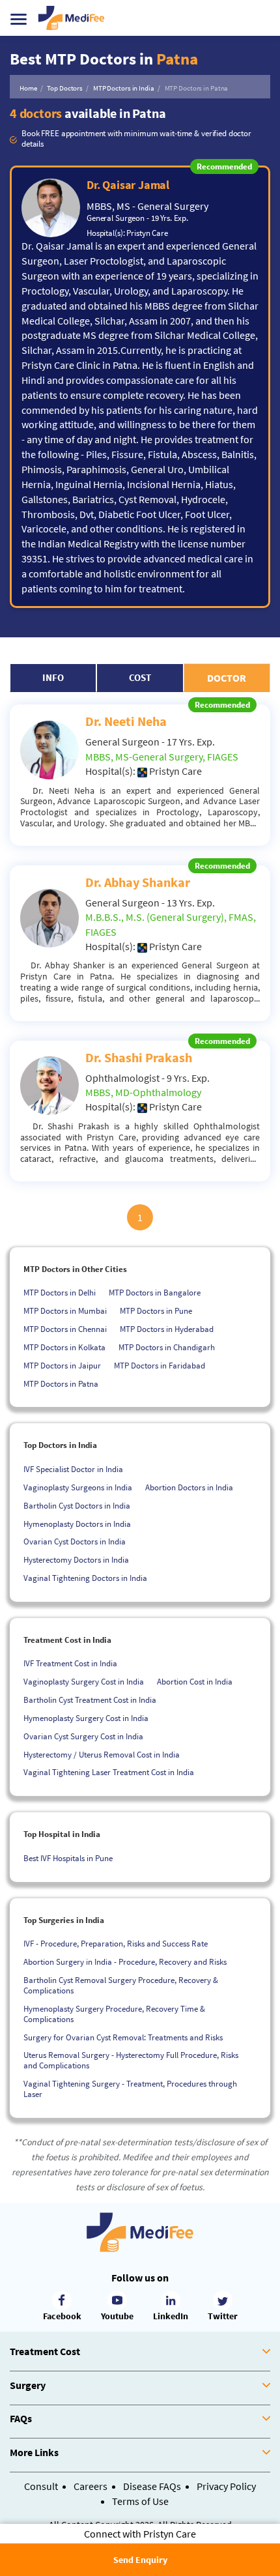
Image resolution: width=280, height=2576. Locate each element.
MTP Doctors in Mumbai (65, 1311)
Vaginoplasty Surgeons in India (78, 1487)
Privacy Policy (226, 2486)
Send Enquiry (140, 2560)
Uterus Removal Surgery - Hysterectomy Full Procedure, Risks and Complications (131, 2060)
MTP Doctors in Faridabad (160, 1366)
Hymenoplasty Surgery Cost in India (86, 1718)
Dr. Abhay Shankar (138, 882)
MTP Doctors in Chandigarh (167, 1347)
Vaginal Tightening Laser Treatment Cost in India (109, 1772)
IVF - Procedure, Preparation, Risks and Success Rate (116, 1944)
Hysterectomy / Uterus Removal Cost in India (102, 1755)
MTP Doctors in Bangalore (155, 1293)
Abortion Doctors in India (189, 1487)
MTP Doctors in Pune (156, 1311)
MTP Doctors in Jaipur (62, 1366)
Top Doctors (65, 88)
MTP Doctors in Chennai (65, 1329)
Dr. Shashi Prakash (139, 1057)
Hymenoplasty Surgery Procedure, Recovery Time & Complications (114, 2014)
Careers (91, 2486)
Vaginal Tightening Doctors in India (85, 1578)
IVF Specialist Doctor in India (73, 1469)
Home (28, 88)
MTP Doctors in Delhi (60, 1293)
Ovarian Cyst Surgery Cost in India (83, 1736)
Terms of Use (140, 2501)
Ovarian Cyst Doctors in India (75, 1541)
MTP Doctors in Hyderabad (167, 1329)
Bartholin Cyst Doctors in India (77, 1506)
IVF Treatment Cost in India (70, 1663)
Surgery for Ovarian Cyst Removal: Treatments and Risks (123, 2037)
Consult (41, 2486)
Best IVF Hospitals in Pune (68, 1858)
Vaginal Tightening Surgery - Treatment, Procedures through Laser (130, 2089)
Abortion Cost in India (195, 1682)
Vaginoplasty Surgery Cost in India (84, 1682)
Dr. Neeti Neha (126, 721)
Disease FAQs (152, 2486)
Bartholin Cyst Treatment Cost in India (90, 1700)
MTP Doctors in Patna (61, 1384)
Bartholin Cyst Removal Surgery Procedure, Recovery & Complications (121, 1985)
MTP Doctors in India (124, 88)
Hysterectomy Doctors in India (76, 1560)
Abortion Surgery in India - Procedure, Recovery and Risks (125, 1962)
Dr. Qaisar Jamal (128, 185)
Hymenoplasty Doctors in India (77, 1524)
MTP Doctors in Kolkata (64, 1347)
